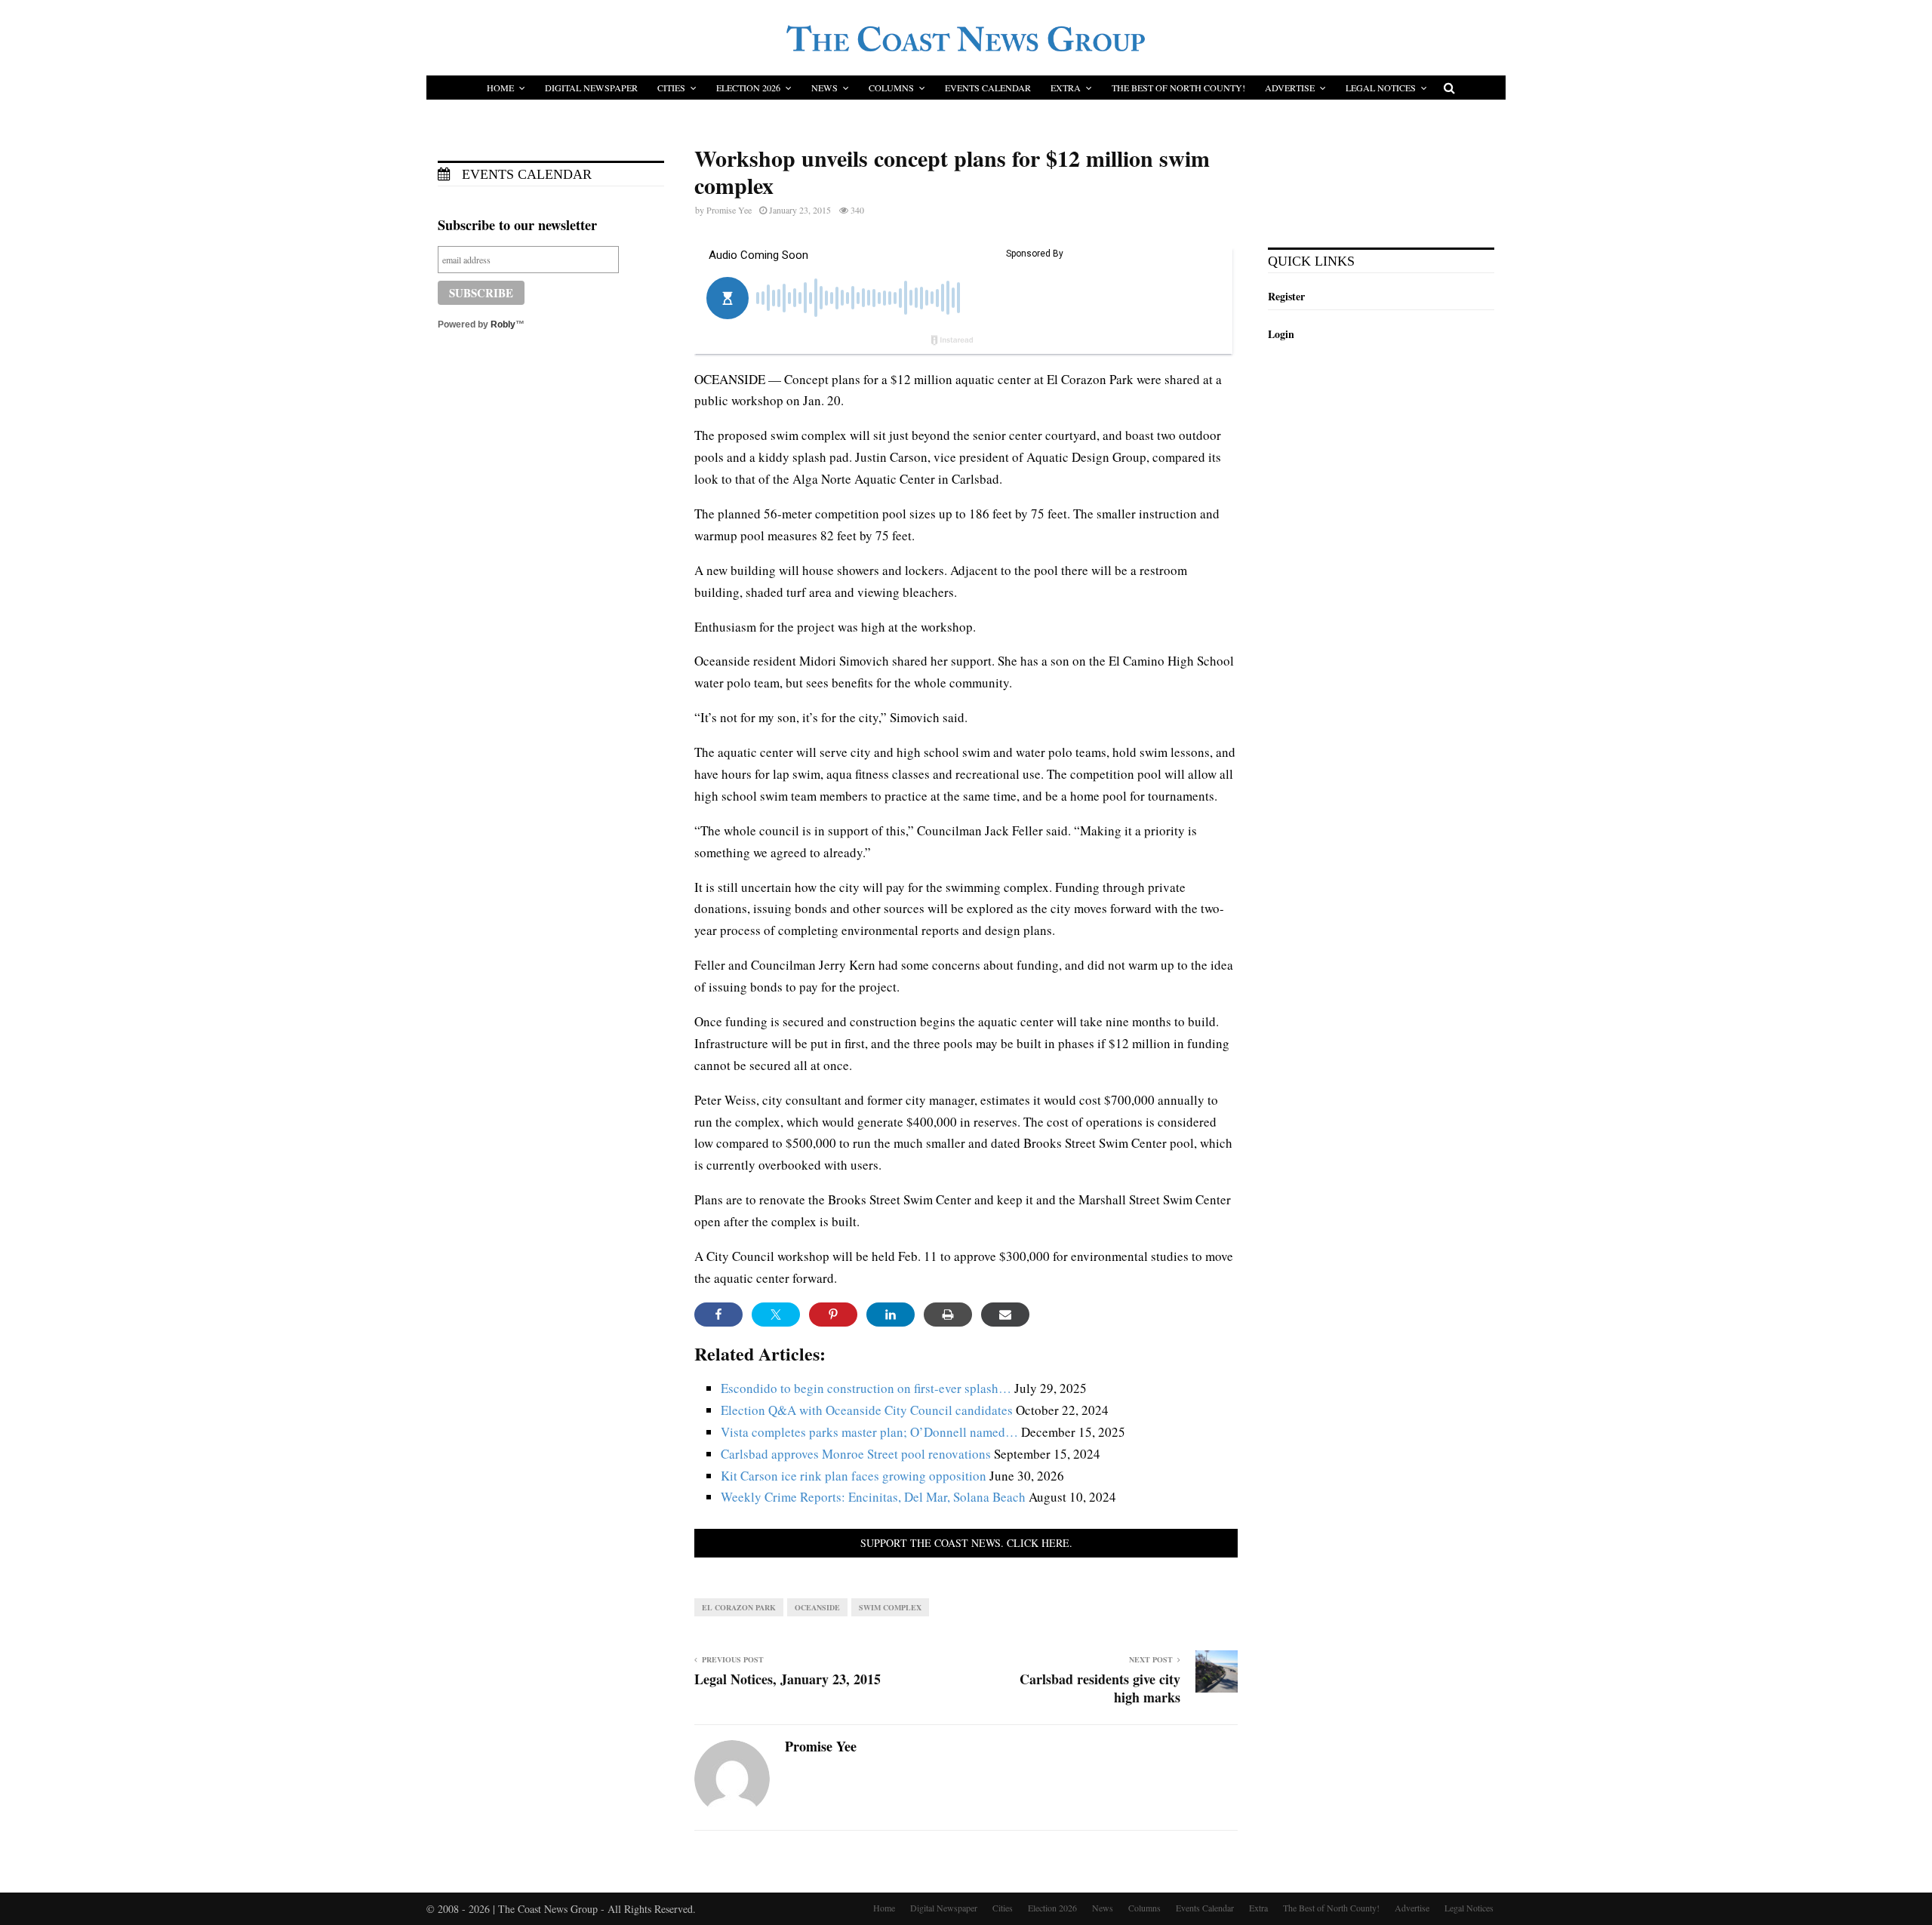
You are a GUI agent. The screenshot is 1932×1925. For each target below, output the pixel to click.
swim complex (890, 1607)
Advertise (1290, 88)
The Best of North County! (1178, 88)
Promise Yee (729, 210)
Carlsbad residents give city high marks (1100, 1688)
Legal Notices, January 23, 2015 (788, 1679)
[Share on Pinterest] (833, 1315)
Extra (1066, 88)
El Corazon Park (739, 1607)
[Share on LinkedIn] (891, 1315)
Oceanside (817, 1607)
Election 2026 (748, 88)
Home (500, 88)
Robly (503, 324)
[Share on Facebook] (718, 1315)
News (824, 88)
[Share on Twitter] (776, 1315)
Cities (671, 88)
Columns (891, 88)
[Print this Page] (948, 1315)
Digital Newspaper (591, 88)
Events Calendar (988, 88)
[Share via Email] (1005, 1315)
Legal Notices (1381, 88)
